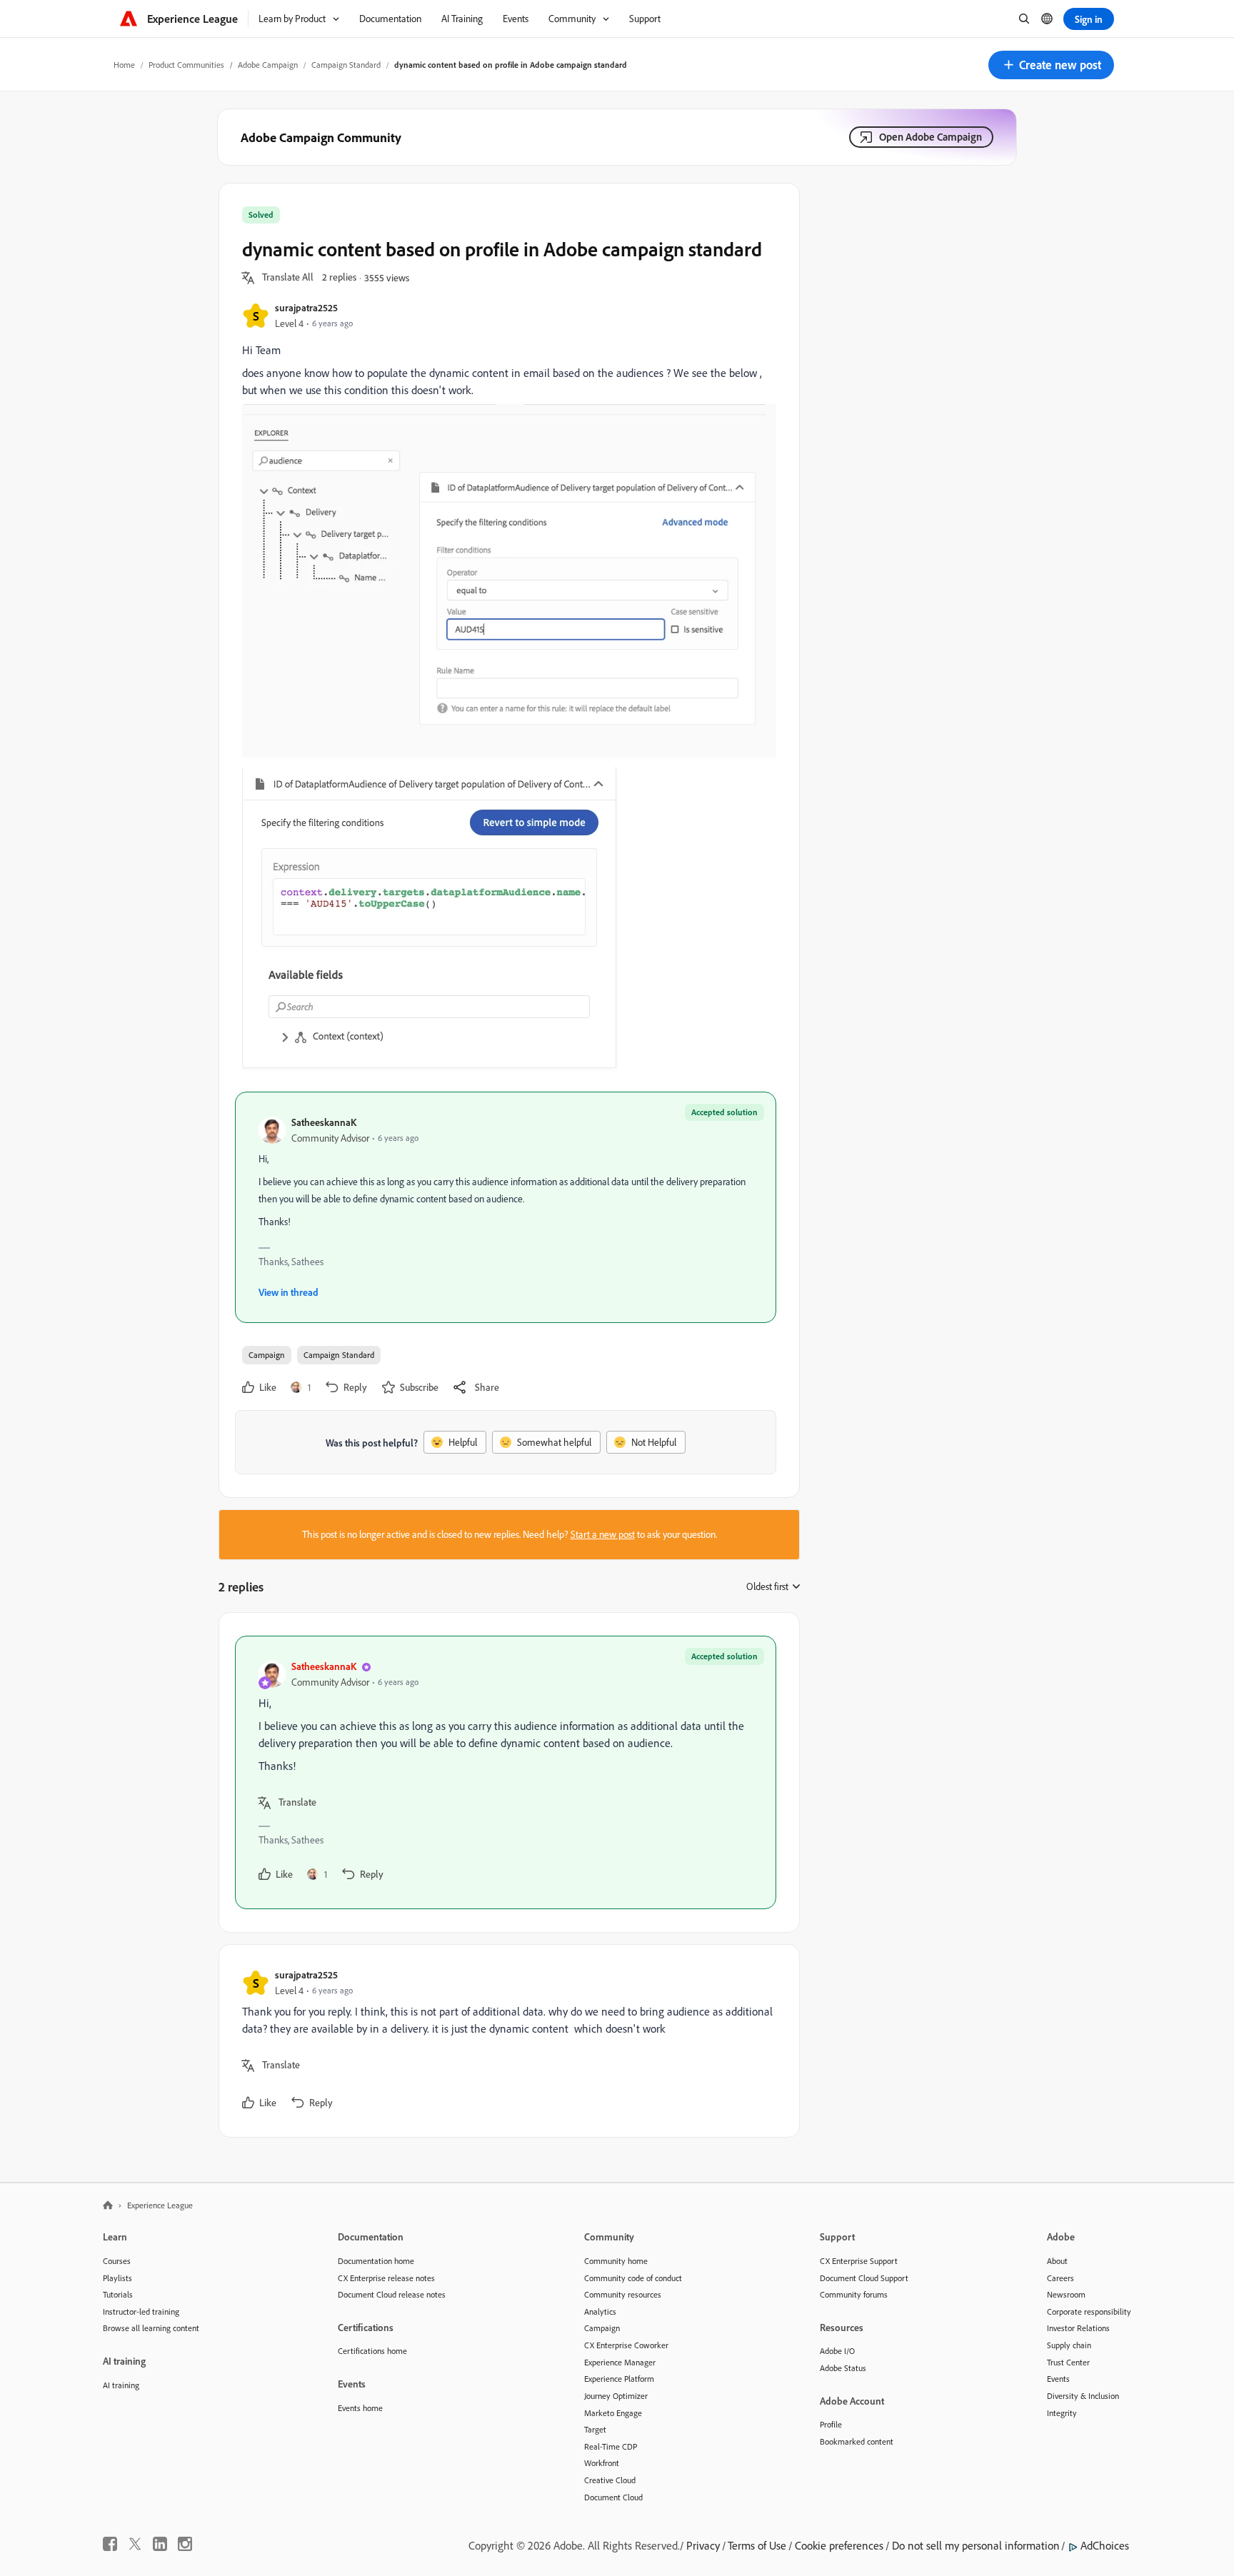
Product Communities (186, 65)
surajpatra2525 (306, 307)
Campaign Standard (346, 65)
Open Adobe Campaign (930, 137)
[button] (1051, 65)
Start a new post (603, 1534)
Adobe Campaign (268, 65)
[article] (506, 1772)
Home (124, 65)
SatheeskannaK (324, 1122)
